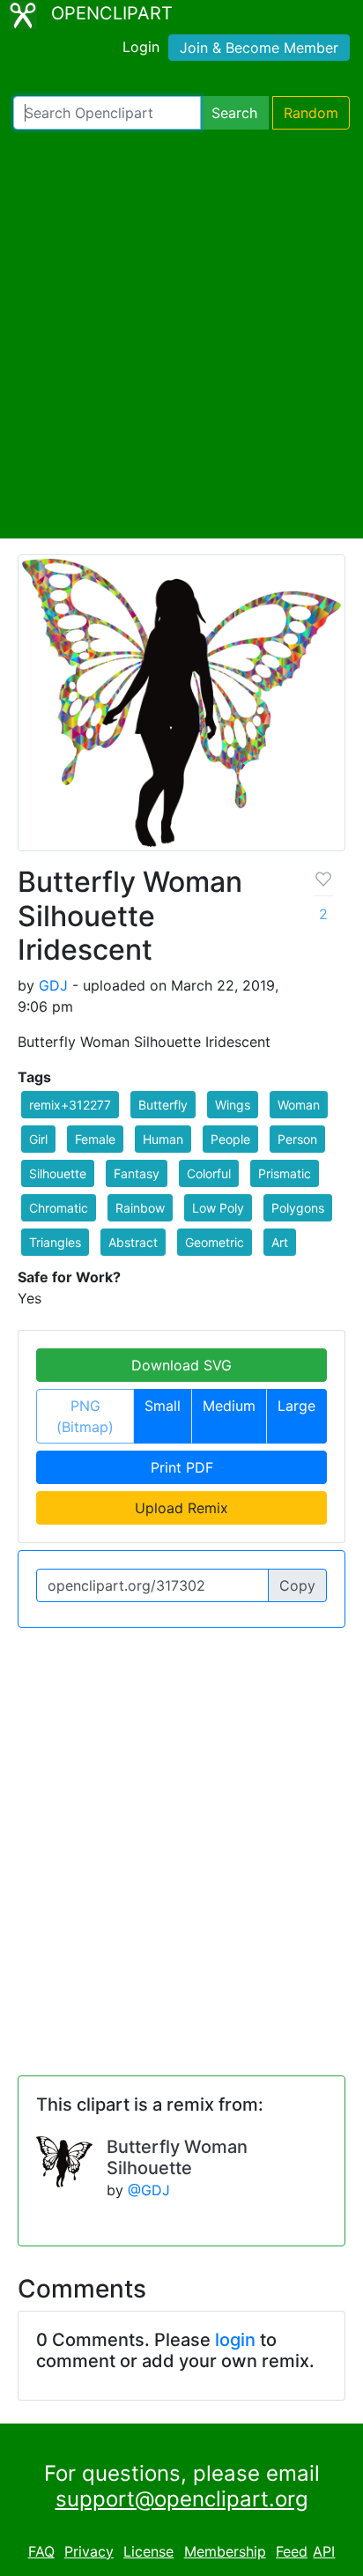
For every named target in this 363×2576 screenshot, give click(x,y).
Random (311, 113)
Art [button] (280, 1242)
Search (234, 113)
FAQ (41, 2551)
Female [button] (95, 1139)
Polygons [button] (298, 1208)
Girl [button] (38, 1139)
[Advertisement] (181, 334)
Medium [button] (229, 1406)
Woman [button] (299, 1105)
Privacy (89, 2551)
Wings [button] (233, 1105)
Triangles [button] (55, 1242)
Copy (297, 1585)
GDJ (53, 985)
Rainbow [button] (140, 1208)
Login (141, 47)
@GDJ (149, 2190)
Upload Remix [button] (181, 1508)
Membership (225, 2551)
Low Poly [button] (218, 1208)
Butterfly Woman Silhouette (177, 2157)
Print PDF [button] (182, 1467)
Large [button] (296, 1406)
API (324, 2551)
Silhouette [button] (58, 1173)
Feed (292, 2551)
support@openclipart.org (182, 2499)
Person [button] (297, 1139)
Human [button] (163, 1139)
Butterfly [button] (163, 1105)
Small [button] (163, 1406)
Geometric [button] (215, 1242)
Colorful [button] (209, 1173)
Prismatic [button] (285, 1173)
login (235, 2340)
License (148, 2551)
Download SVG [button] (181, 1365)
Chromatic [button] (59, 1208)
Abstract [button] (133, 1242)
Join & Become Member (259, 48)
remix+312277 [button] (70, 1105)
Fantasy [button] (137, 1173)
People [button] (230, 1139)
